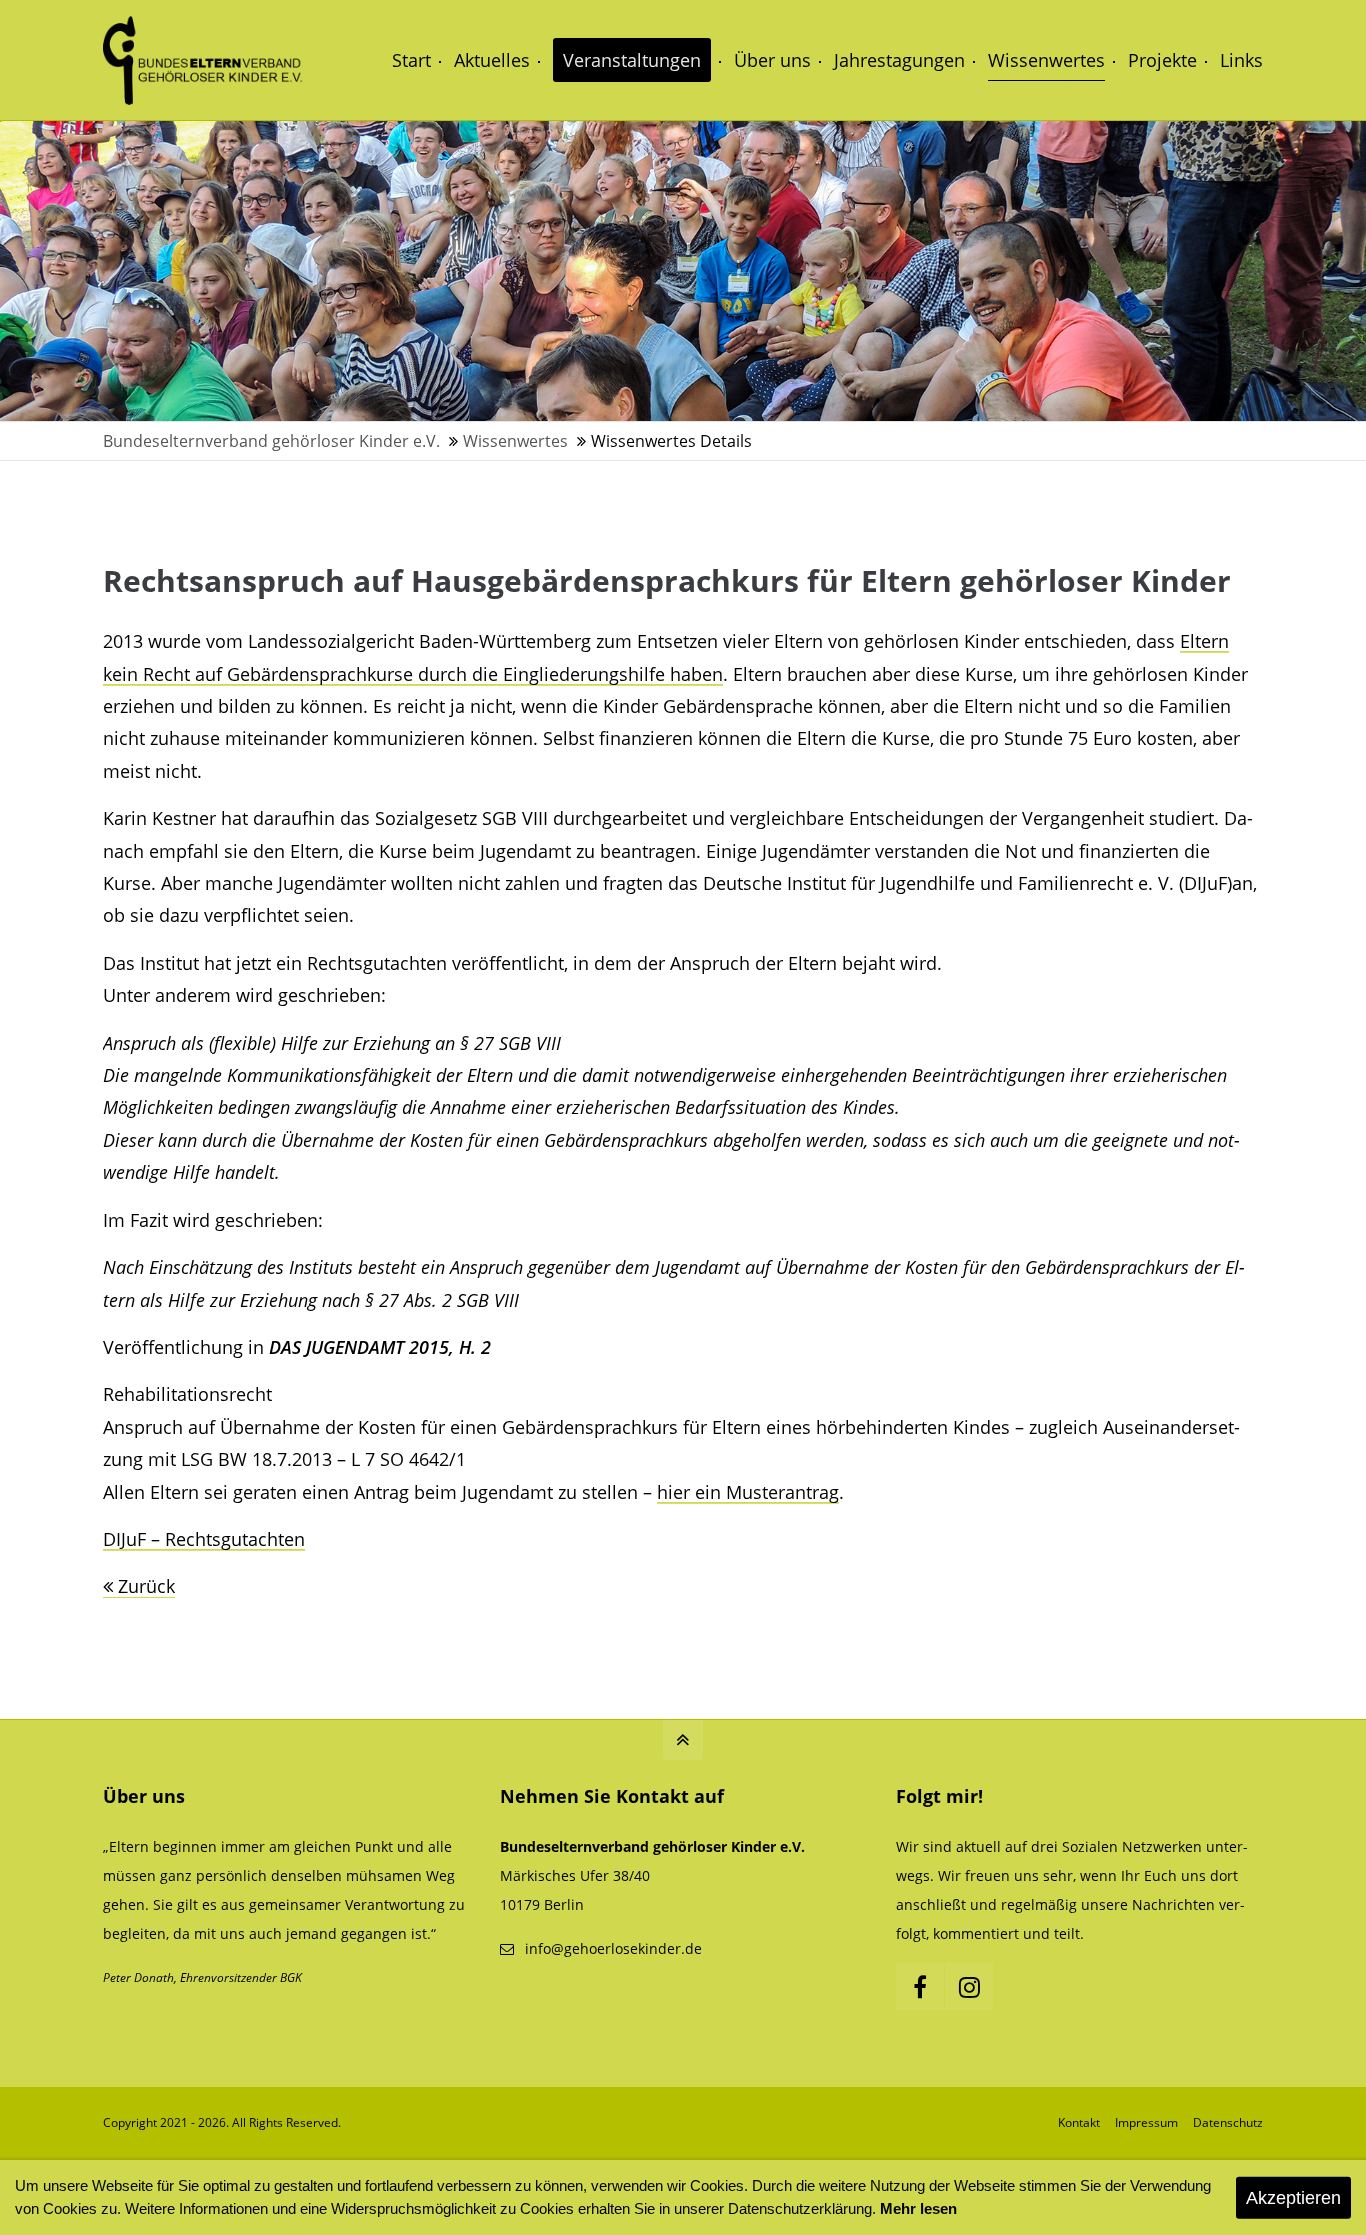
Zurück (146, 1586)
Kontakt (1079, 2122)
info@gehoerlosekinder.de (613, 1948)
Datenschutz (1228, 2122)
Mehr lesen (918, 2208)
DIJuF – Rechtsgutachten (204, 1539)
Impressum (1146, 2122)
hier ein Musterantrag (748, 1492)
